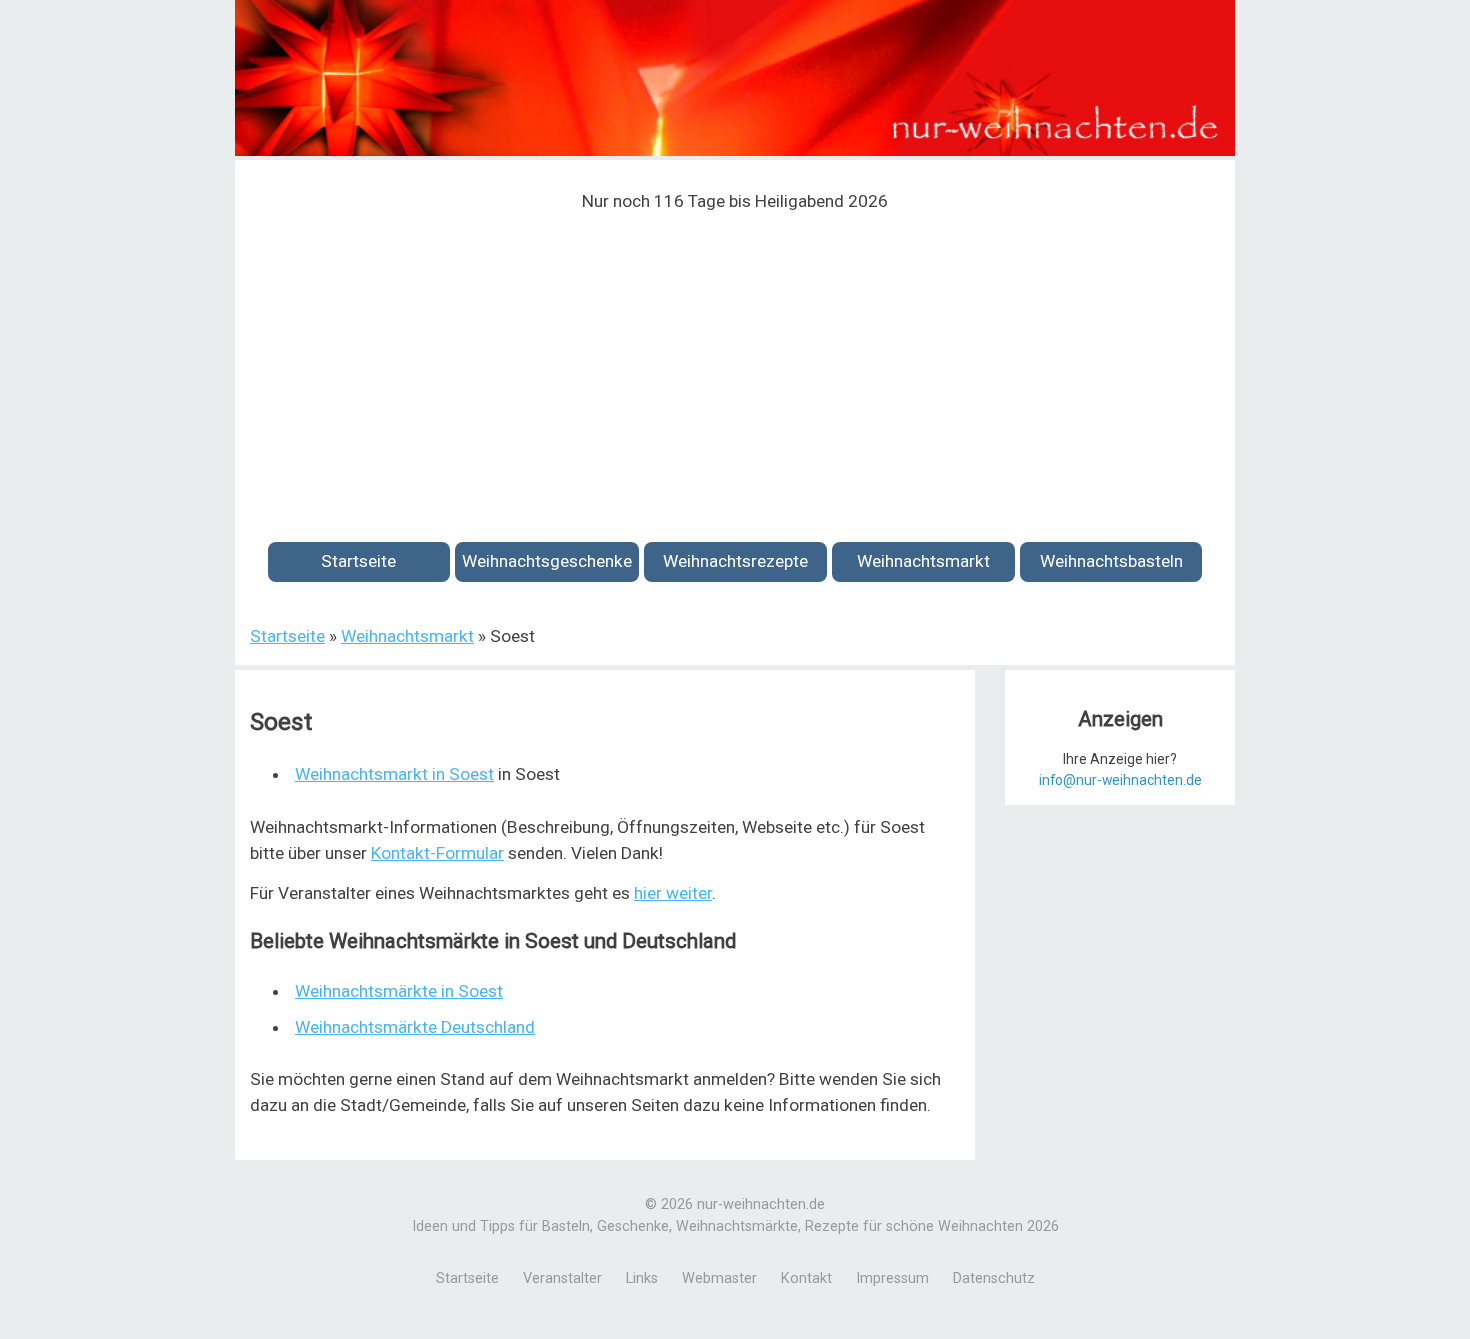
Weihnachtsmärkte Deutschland (415, 1027)
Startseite (358, 561)
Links (642, 1278)
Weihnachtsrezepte (735, 561)
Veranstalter (562, 1278)
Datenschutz (994, 1278)
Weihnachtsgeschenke (547, 561)
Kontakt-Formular (437, 853)
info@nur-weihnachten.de (1120, 780)
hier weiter (673, 893)
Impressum (892, 1278)
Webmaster (719, 1278)
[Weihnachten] (735, 150)
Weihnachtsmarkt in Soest (394, 774)
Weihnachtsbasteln (1111, 561)
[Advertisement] (735, 365)
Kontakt (806, 1278)
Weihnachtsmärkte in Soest (399, 991)
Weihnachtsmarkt (923, 561)
